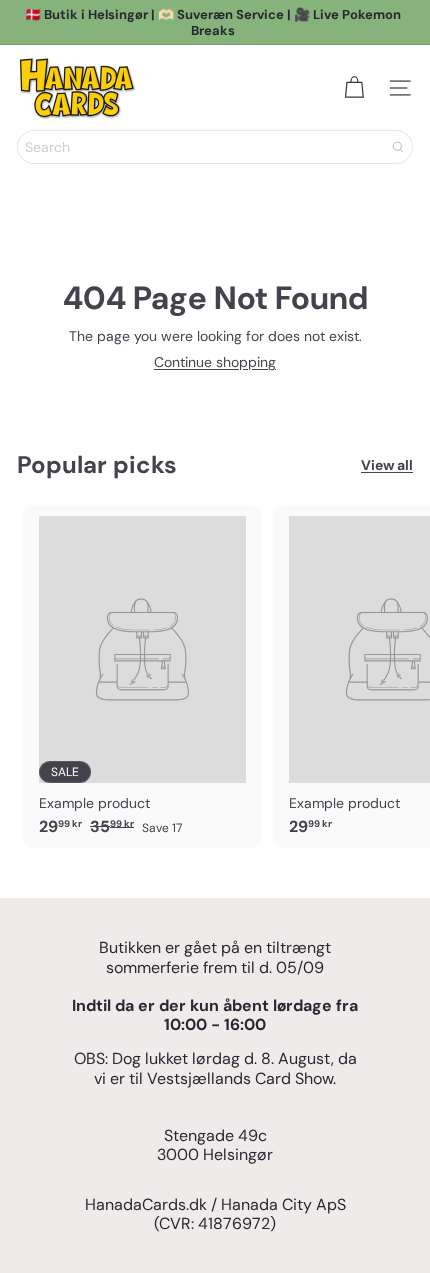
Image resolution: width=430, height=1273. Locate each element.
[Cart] (354, 88)
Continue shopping (215, 362)
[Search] (398, 147)
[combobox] (215, 147)
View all (387, 465)
